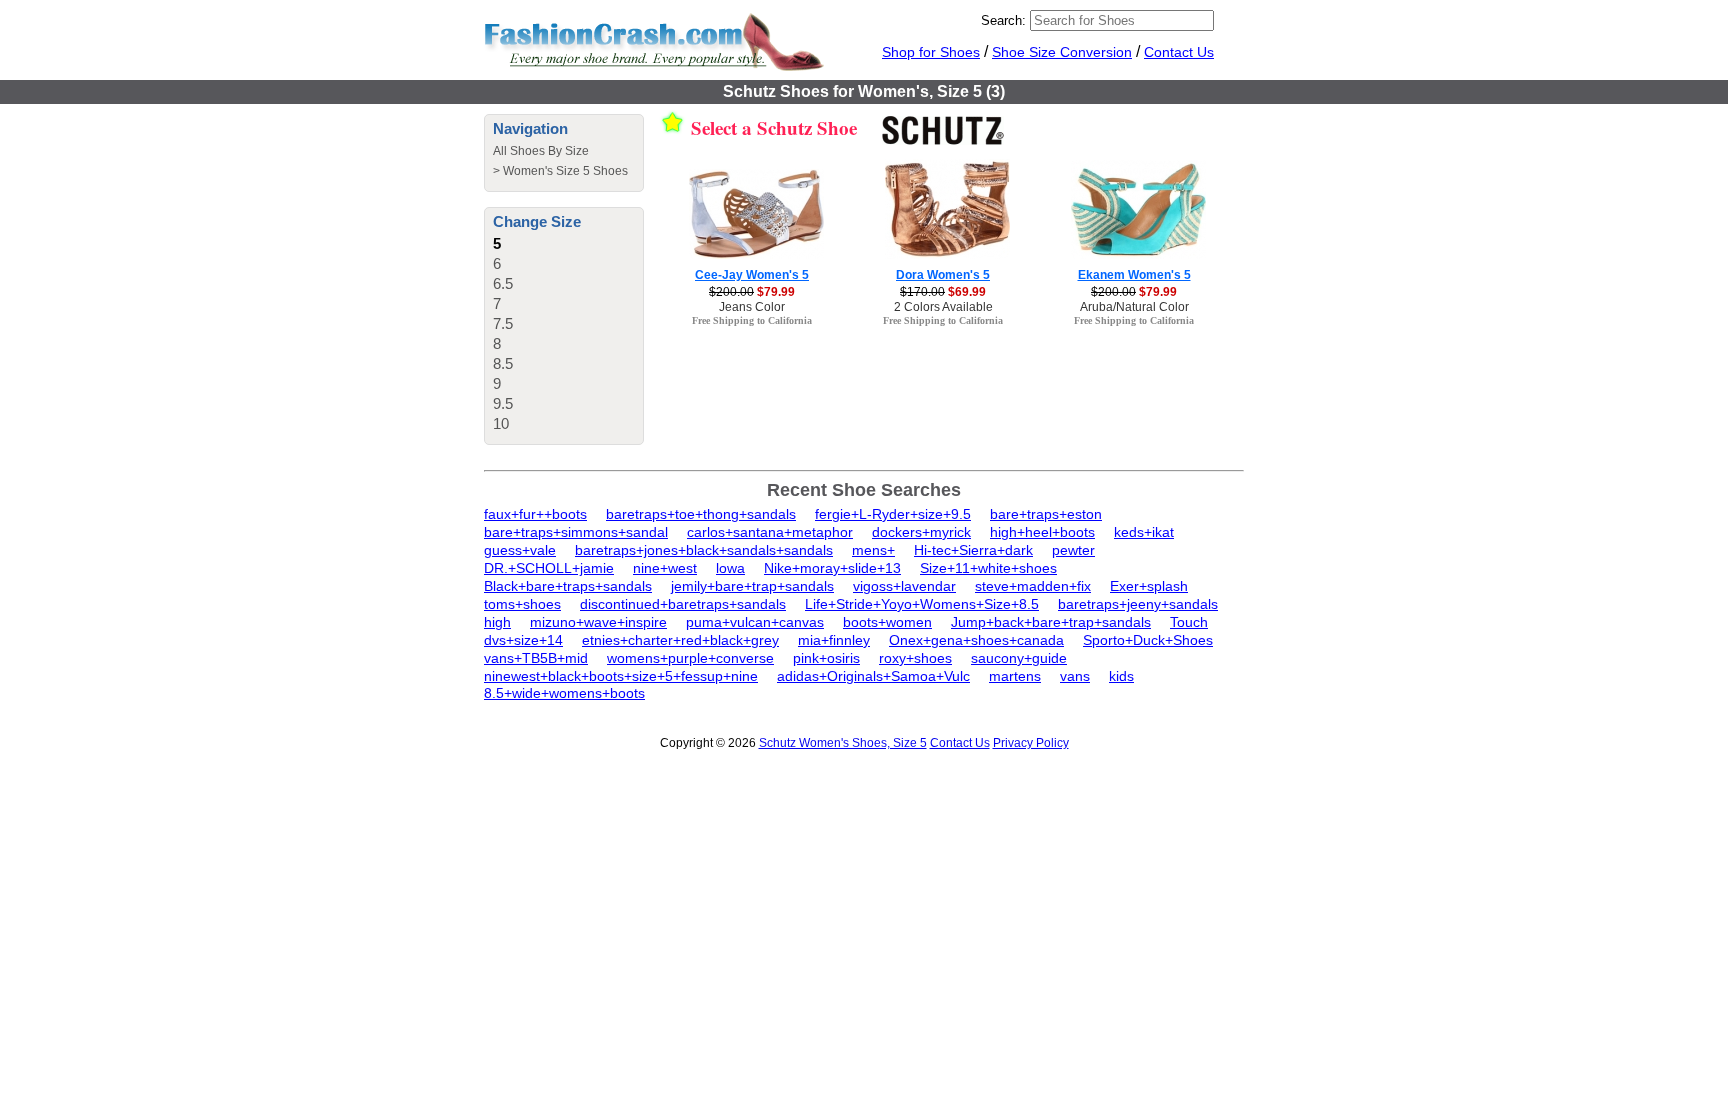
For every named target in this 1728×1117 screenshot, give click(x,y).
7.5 (503, 323)
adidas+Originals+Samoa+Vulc (873, 676)
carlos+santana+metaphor (770, 532)
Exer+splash (1149, 586)
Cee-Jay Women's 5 (752, 275)
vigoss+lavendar (904, 586)
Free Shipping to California (752, 320)
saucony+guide (1019, 658)
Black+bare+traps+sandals (568, 586)
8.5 (503, 363)
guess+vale (520, 550)
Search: (1003, 20)
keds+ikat (1144, 532)
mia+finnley (834, 640)
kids (1121, 676)
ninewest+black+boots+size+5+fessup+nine (621, 676)
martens (1015, 676)
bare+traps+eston (1046, 514)
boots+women (887, 622)
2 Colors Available (943, 307)
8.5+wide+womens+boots (564, 693)
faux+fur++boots (535, 514)
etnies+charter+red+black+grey (680, 640)
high (497, 622)
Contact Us (1179, 52)
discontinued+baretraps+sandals (683, 604)
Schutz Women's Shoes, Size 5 (843, 743)
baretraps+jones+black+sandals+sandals (704, 550)
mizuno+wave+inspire (598, 622)
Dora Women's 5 (943, 275)
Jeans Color (752, 307)
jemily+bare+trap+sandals (752, 586)
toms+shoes (522, 604)
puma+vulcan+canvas (755, 622)
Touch (1189, 622)
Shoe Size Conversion (1062, 52)
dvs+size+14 (523, 640)
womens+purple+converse (690, 658)
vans (1075, 676)
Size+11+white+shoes (988, 568)
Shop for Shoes (931, 52)
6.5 (503, 283)
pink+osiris (826, 658)
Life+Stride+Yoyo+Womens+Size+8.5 (922, 604)
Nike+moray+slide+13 (832, 568)
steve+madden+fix (1033, 586)
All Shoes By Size (541, 151)
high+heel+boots (1042, 532)
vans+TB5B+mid (536, 658)
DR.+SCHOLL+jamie (549, 568)
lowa (730, 568)
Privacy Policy (1031, 743)
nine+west (665, 568)
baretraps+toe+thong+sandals (701, 514)
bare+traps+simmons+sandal (576, 532)
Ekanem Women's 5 (1134, 275)
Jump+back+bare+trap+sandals (1051, 622)
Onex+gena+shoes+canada (976, 640)
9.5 (503, 403)
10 (501, 423)
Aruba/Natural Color (1134, 307)
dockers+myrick (921, 532)
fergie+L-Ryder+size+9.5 (893, 514)
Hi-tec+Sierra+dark (973, 550)
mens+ (873, 550)
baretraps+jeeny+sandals (1138, 604)
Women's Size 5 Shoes (565, 171)
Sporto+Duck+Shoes (1148, 640)
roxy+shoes (915, 658)
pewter (1073, 550)
